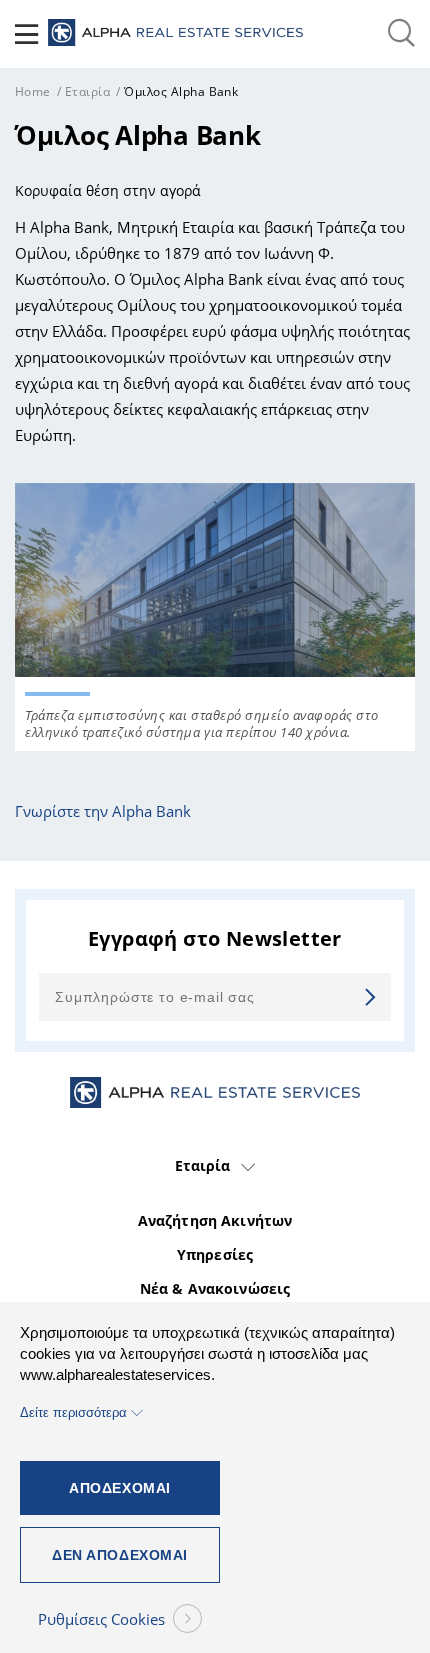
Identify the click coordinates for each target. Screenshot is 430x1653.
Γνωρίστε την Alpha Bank (103, 811)
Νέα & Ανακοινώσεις (215, 1289)
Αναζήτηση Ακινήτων (215, 1221)
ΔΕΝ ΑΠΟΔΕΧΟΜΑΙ (120, 1555)
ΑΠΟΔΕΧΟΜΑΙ (120, 1488)
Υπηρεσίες (215, 1255)
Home (33, 91)
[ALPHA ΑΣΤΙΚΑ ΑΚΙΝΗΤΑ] (175, 34)
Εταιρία (87, 91)
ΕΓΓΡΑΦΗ (366, 997)
